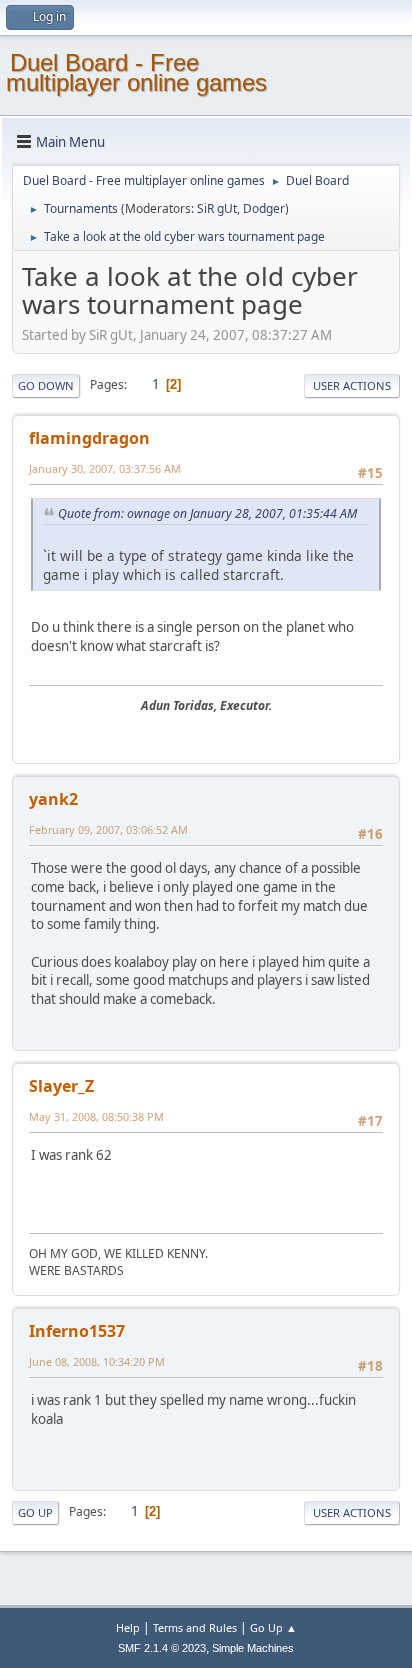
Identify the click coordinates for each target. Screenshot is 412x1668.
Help (128, 1627)
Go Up (35, 1512)
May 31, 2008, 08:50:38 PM (96, 1116)
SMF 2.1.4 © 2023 (162, 1648)
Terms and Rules (195, 1627)
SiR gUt (217, 208)
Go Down (46, 385)
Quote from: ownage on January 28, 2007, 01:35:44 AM (207, 513)
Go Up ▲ (273, 1627)
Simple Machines (253, 1648)
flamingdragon (89, 438)
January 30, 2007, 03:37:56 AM (105, 468)
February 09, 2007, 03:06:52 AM (108, 829)
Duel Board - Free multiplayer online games (136, 72)
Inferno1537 (77, 1331)
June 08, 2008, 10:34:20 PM (97, 1361)
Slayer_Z (61, 1086)
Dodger (264, 208)
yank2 (53, 799)
